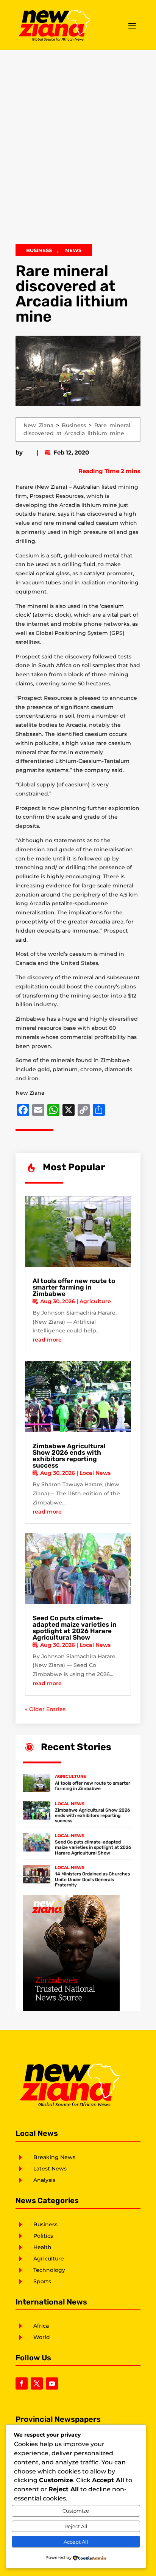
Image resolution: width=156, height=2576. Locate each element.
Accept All (76, 2542)
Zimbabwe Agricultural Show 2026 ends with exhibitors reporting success (69, 1456)
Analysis (44, 2180)
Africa (41, 2326)
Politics (43, 2236)
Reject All (76, 2526)
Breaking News (54, 2157)
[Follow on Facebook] (22, 2383)
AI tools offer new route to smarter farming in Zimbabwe (74, 1287)
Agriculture (95, 1301)
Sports (42, 2281)
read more (47, 1340)
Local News (95, 1473)
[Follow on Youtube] (52, 2383)
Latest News (50, 2169)
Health (42, 2247)
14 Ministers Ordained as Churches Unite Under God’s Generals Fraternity (92, 1879)
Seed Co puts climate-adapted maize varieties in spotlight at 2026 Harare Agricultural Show (75, 1628)
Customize (76, 2511)
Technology (49, 2270)
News (73, 250)
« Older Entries (45, 1709)
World (42, 2337)
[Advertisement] (78, 151)
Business (39, 250)
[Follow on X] (37, 2383)
